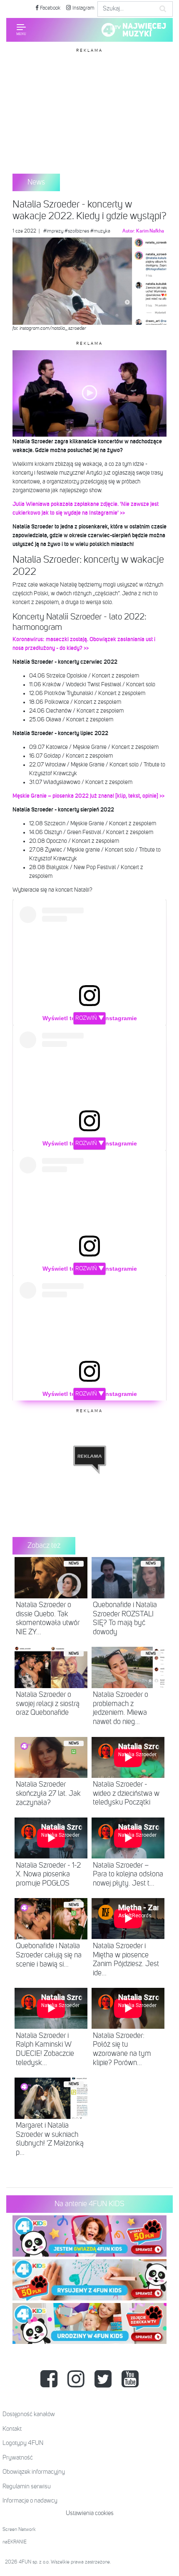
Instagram (83, 8)
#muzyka (100, 231)
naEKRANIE (15, 2542)
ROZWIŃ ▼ (90, 1018)
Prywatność (18, 2458)
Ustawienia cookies (90, 2513)
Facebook (50, 8)
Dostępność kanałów (29, 2414)
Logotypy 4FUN (23, 2443)
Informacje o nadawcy (30, 2501)
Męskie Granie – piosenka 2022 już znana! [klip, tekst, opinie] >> (88, 796)
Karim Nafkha (150, 231)
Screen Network (19, 2530)
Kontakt (12, 2429)
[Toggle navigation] (21, 30)
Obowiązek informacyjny (34, 2472)
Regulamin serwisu (27, 2486)
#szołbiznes (77, 231)
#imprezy (53, 231)
